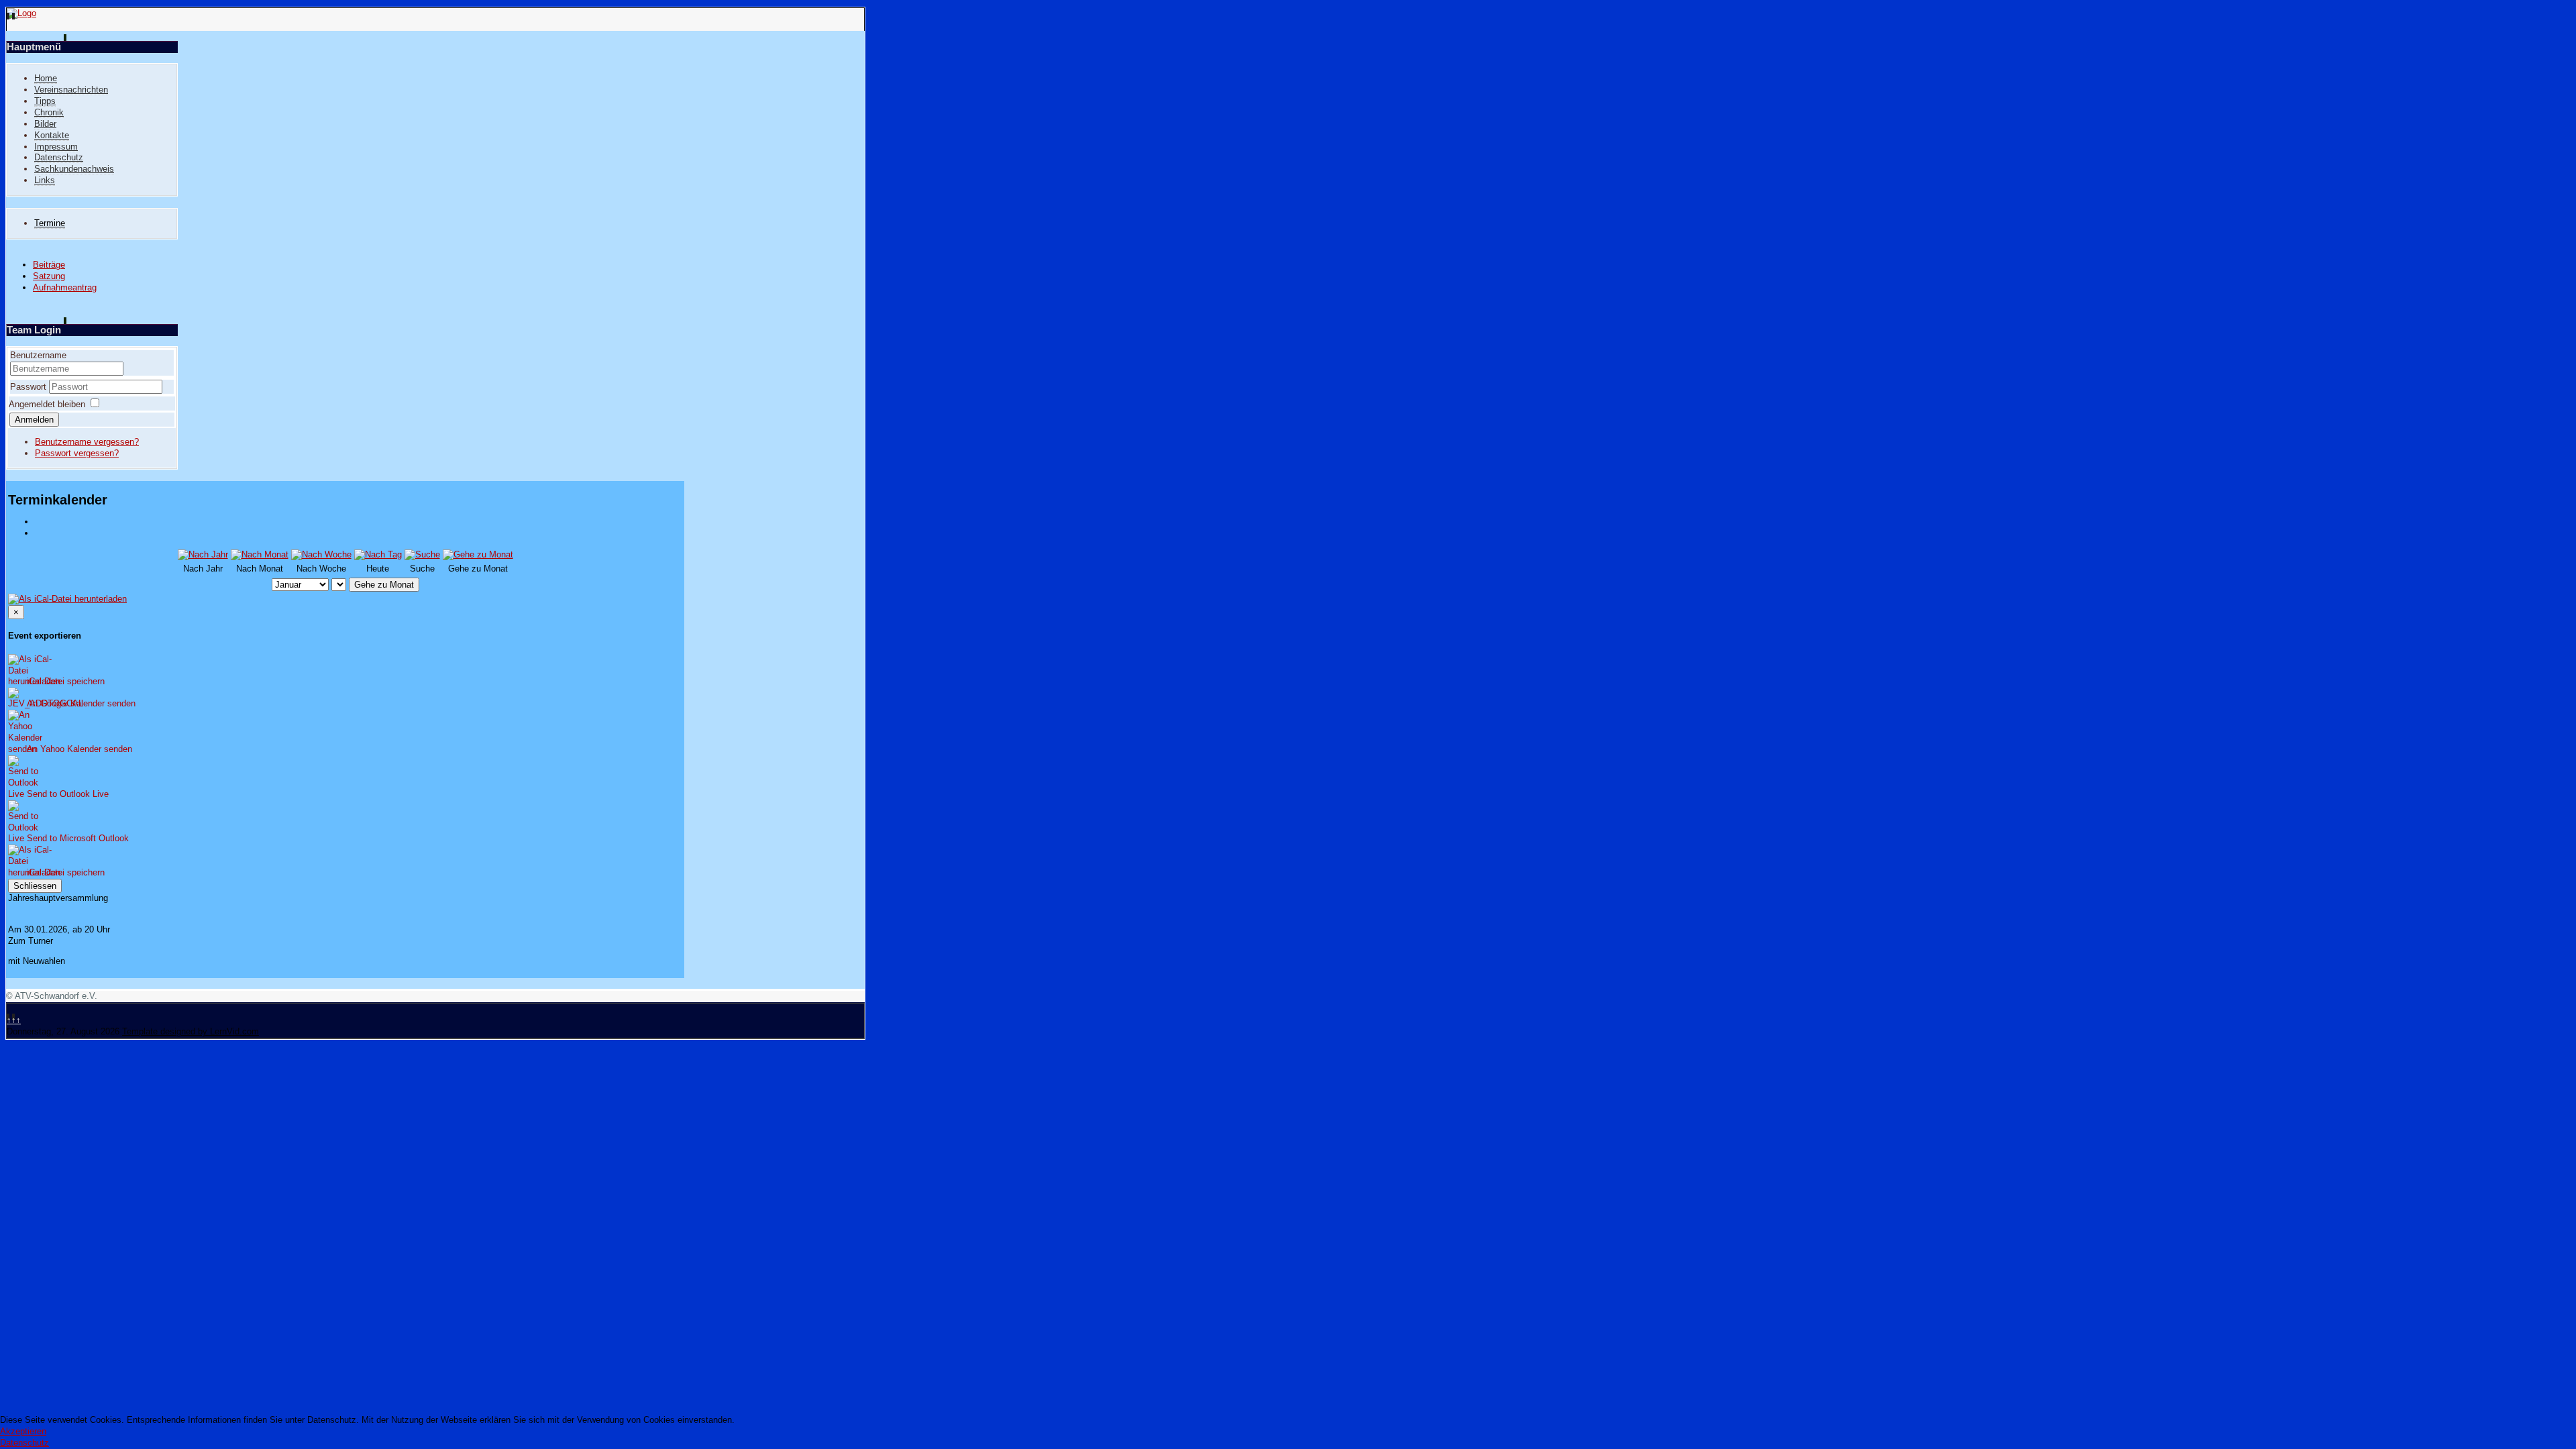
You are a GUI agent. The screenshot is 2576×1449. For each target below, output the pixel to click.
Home (46, 78)
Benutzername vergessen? (87, 442)
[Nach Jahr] (203, 554)
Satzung (49, 276)
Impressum (56, 147)
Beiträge (49, 265)
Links (45, 180)
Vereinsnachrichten (71, 90)
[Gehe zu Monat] (478, 554)
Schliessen (35, 886)
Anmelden (34, 420)
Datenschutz (59, 157)
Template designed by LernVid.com (191, 1031)
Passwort (30, 387)
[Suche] (422, 554)
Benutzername (38, 355)
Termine (50, 223)
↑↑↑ (14, 1020)
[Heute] (378, 554)
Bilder (45, 124)
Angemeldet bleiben (47, 404)
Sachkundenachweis (74, 169)
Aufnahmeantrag (65, 287)
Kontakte (52, 135)
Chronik (49, 112)
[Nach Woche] (321, 554)
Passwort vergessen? (77, 453)
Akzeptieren (23, 1431)
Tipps (45, 101)
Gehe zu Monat (384, 585)
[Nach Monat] (260, 554)
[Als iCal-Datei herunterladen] (67, 597)
